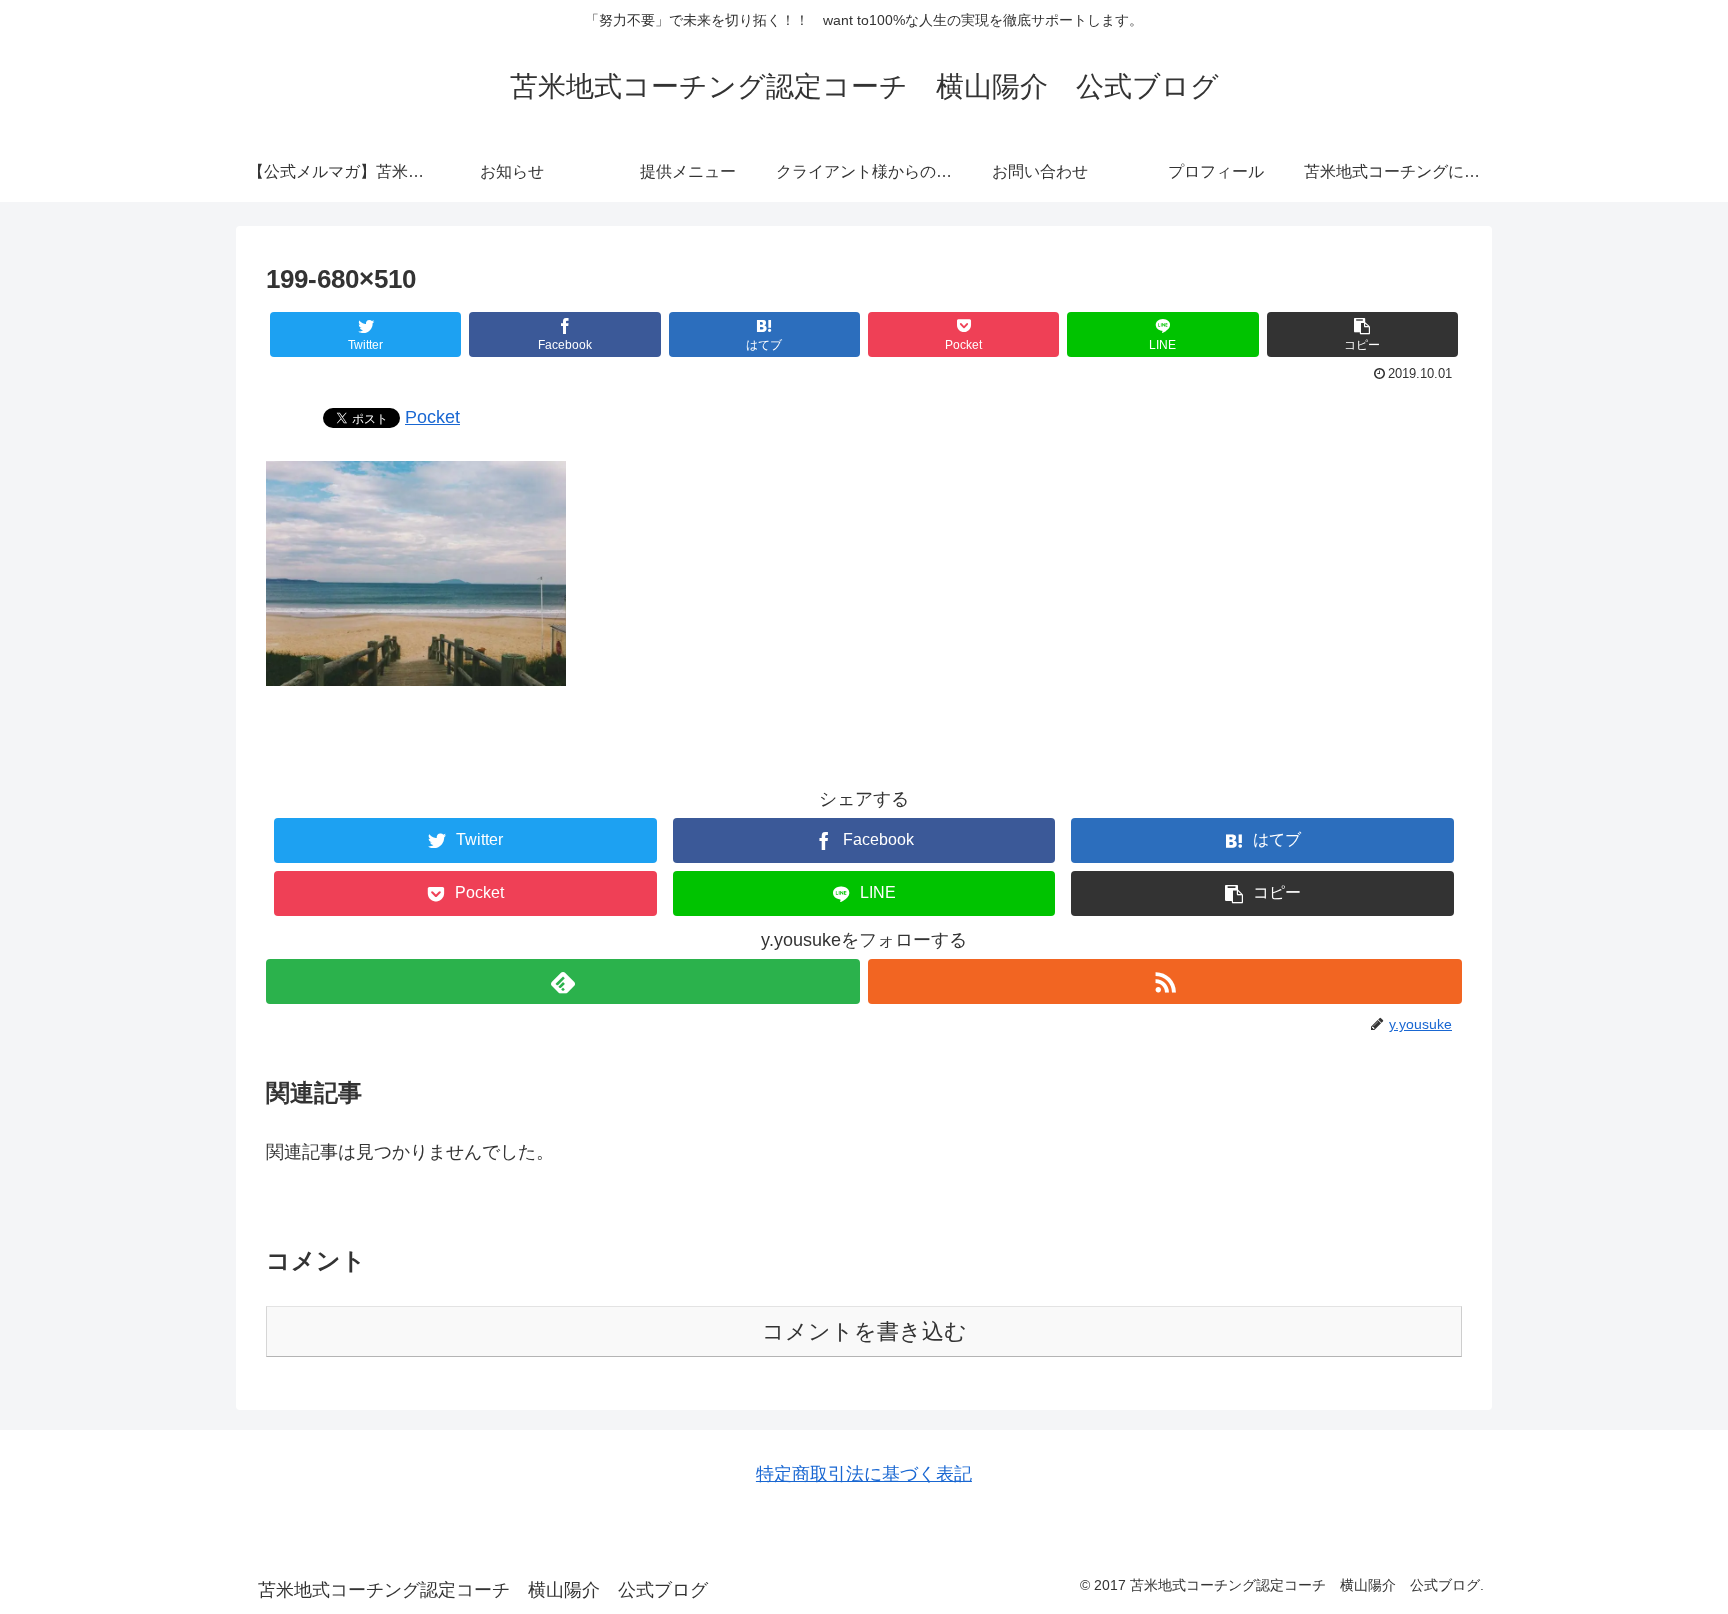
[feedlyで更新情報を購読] (563, 981)
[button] (1362, 334)
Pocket (432, 417)
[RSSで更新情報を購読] (1165, 981)
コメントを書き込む (864, 1331)
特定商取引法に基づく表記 (864, 1474)
